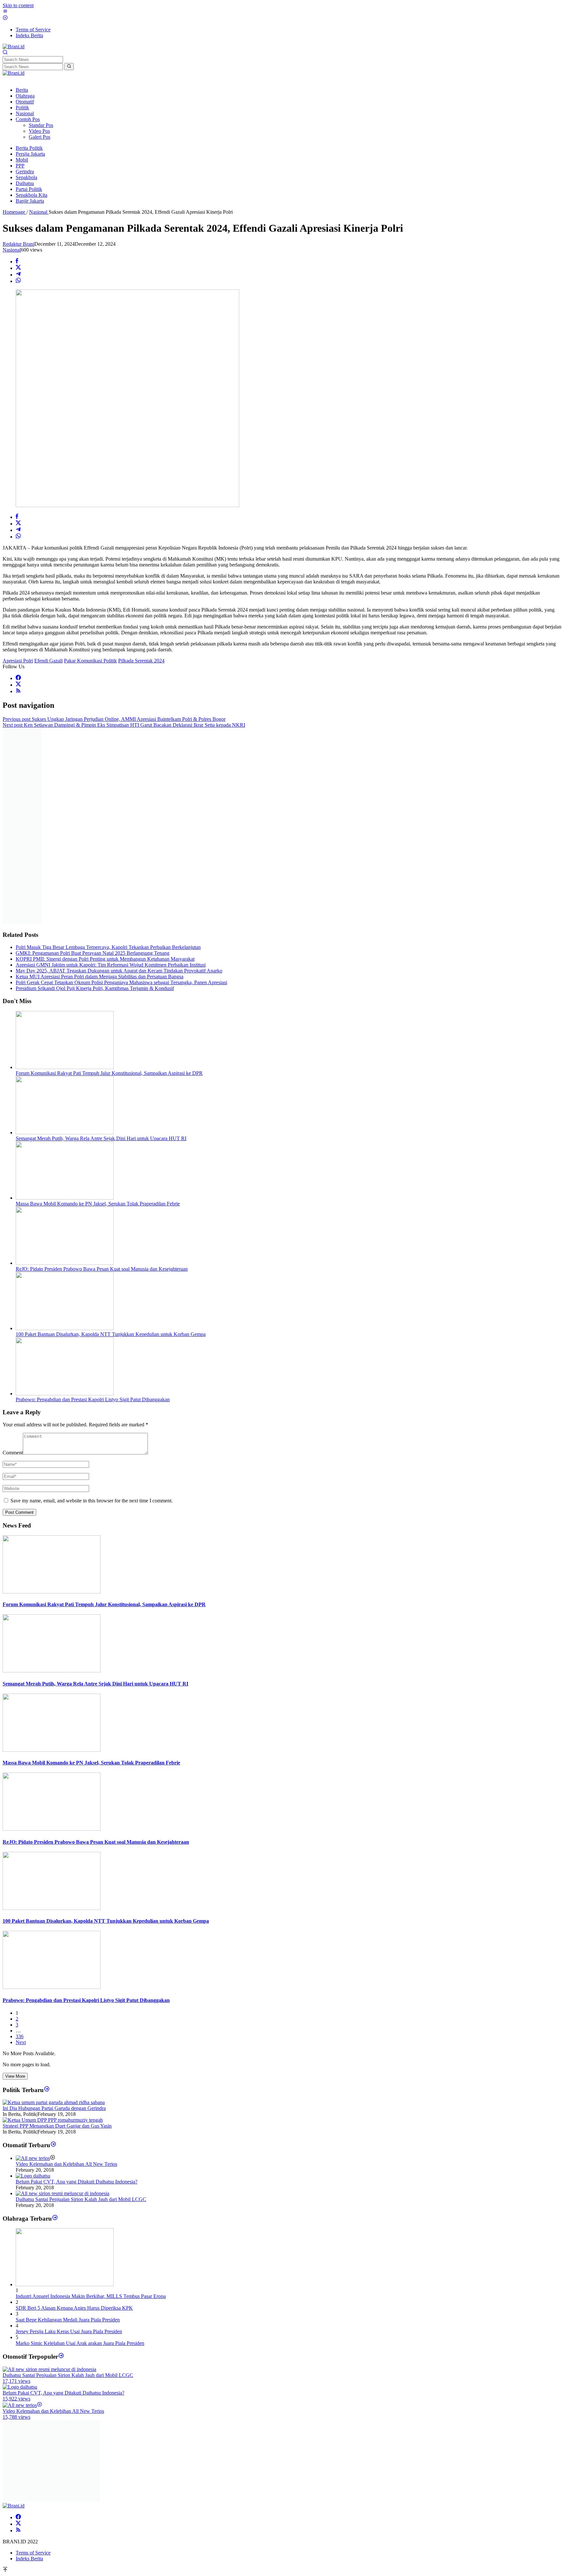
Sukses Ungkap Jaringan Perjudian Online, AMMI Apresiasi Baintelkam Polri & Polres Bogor (114, 719)
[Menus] (5, 12)
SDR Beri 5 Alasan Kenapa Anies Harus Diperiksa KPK (74, 2308)
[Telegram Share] (18, 275)
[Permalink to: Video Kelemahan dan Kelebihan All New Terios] (33, 2158)
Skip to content (18, 5)
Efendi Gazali (48, 661)
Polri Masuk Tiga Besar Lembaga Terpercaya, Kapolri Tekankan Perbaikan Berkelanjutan (108, 947)
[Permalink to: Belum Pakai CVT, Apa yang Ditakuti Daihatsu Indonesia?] (33, 2176)
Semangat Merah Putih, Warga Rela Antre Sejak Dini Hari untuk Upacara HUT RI (101, 1138)
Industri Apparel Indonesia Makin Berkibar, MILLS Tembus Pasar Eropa (91, 2296)
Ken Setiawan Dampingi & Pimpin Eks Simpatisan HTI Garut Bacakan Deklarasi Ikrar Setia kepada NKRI (124, 725)
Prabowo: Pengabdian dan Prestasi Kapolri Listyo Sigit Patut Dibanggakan (93, 1399)
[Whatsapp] (18, 281)
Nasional (12, 250)
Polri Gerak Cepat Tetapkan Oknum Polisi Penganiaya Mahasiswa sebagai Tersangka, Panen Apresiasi (121, 982)
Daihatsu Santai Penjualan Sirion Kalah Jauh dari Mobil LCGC (81, 2199)
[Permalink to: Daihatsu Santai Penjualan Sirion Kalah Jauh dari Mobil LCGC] (63, 2193)
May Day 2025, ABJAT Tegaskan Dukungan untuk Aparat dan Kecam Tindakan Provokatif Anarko (119, 971)
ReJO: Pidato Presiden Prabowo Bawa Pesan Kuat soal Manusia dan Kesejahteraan (102, 1269)
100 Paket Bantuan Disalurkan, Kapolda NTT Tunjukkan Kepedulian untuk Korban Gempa (111, 1334)
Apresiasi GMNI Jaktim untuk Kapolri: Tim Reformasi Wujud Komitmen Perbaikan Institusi (111, 965)
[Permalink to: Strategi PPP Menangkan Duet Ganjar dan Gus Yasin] (53, 2120)
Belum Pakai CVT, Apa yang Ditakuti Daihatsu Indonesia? (77, 2182)
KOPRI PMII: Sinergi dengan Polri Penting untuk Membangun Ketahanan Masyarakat (105, 959)
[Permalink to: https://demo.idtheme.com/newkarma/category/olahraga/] (55, 2219)
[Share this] (17, 262)
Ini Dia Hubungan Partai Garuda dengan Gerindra (54, 2108)
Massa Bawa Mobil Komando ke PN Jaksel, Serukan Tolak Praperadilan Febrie (98, 1204)
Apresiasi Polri (18, 661)
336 (20, 2036)
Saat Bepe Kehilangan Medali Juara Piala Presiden (68, 2320)
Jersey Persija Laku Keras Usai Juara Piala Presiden (69, 2331)
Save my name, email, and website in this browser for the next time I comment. (92, 1501)
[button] (69, 67)
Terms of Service (33, 2553)
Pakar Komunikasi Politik (90, 661)
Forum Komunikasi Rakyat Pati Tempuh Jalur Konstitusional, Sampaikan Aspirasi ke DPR (109, 1073)
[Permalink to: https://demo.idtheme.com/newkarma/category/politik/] (47, 2090)
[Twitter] (18, 685)
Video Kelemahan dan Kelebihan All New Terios (66, 2164)
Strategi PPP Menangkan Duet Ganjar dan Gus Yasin (57, 2126)
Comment (13, 1453)
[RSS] (18, 691)
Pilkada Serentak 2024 (141, 661)
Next (21, 2042)
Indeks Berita (29, 2559)
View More (15, 2076)
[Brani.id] (14, 47)
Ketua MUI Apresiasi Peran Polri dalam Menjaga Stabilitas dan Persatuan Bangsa (100, 977)
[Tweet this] (18, 268)
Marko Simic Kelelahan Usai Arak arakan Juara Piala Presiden (80, 2343)
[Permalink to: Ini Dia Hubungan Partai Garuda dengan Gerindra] (54, 2102)
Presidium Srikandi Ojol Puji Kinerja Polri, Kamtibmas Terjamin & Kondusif (95, 988)
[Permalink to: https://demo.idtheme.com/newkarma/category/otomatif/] (53, 2145)
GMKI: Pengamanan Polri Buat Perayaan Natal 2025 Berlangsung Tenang (93, 953)
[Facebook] (18, 678)
